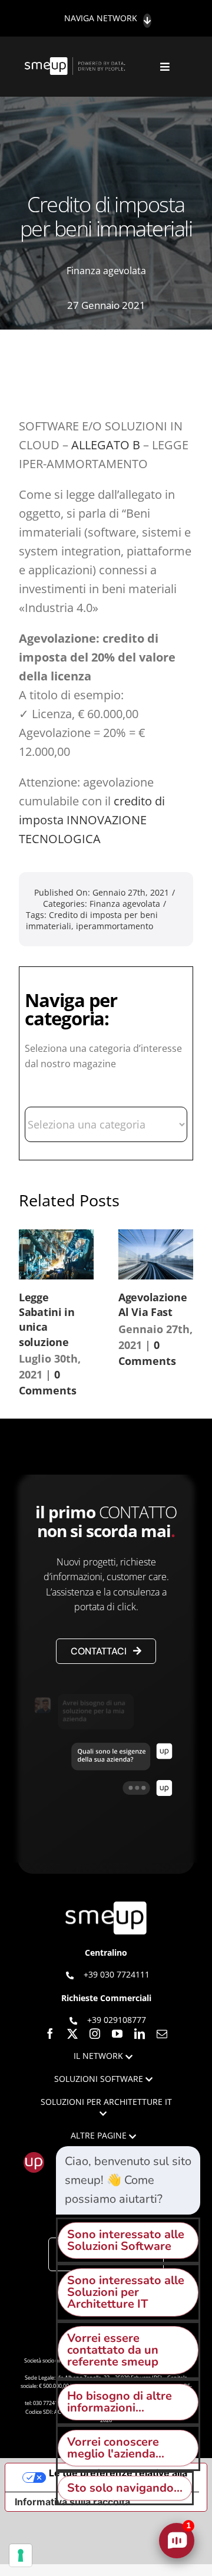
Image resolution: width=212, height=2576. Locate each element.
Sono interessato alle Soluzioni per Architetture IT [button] (126, 2292)
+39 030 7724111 (117, 1974)
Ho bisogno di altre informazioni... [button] (120, 2402)
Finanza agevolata (106, 271)
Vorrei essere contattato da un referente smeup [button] (113, 2350)
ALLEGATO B (106, 445)
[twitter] (72, 2034)
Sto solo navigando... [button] (125, 2488)
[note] (128, 2180)
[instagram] (95, 2034)
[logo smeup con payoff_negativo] (76, 63)
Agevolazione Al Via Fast (153, 1305)
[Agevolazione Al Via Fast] (156, 1254)
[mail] (162, 2034)
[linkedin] (140, 2034)
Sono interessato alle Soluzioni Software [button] (126, 2240)
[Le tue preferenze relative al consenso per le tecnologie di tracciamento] (21, 2555)
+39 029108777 (117, 2020)
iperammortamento (115, 926)
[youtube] (117, 2034)
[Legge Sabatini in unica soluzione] (56, 1254)
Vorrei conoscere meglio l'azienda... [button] (116, 2448)
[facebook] (50, 2034)
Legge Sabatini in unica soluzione (47, 1320)
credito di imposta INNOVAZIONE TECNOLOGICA (92, 820)
